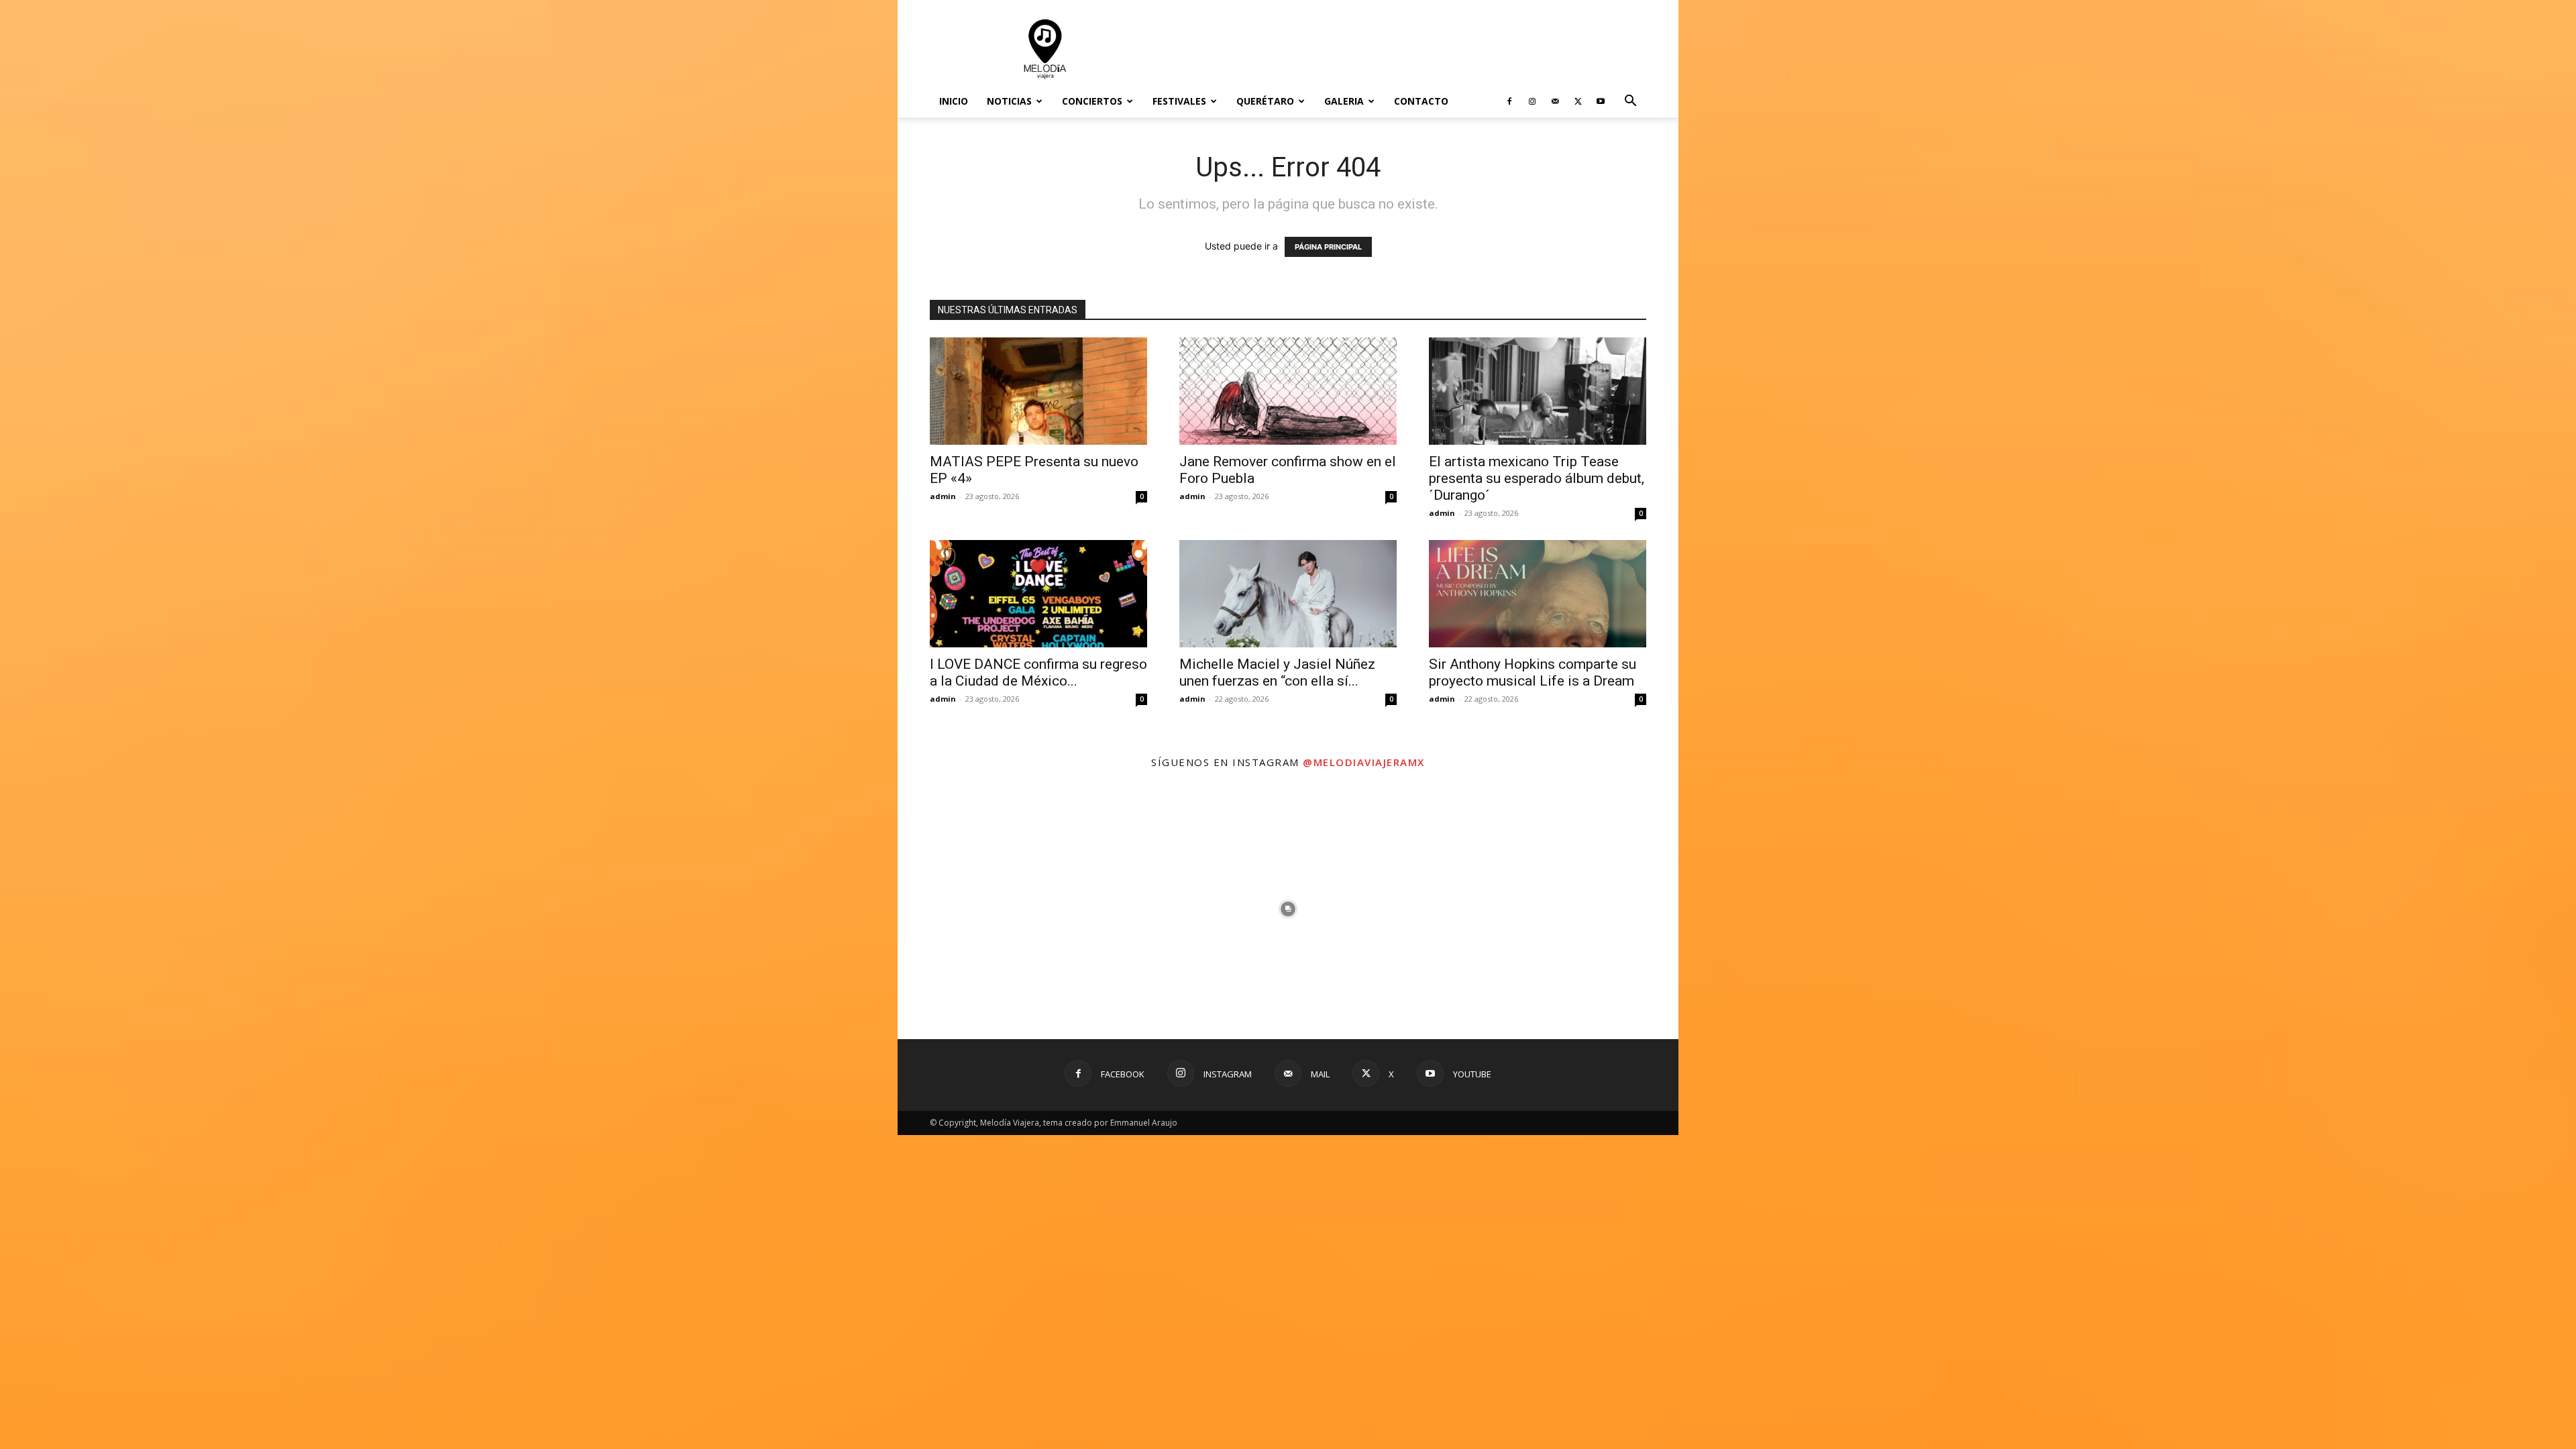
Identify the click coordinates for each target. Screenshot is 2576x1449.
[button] (1630, 102)
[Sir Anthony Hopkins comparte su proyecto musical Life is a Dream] (1538, 594)
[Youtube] (1601, 101)
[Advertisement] (1402, 49)
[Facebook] (1509, 101)
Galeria (1344, 101)
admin (943, 496)
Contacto (1421, 101)
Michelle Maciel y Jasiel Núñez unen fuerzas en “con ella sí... (1277, 673)
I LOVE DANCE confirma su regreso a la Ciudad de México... (1038, 673)
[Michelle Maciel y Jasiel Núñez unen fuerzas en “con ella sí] (1288, 594)
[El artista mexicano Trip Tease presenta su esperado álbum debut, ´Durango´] (1538, 391)
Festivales (1179, 101)
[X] (1578, 101)
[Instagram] (1532, 101)
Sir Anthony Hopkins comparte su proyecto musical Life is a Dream (1533, 673)
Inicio (954, 101)
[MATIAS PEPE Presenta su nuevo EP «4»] (1038, 391)
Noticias (1009, 101)
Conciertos (1092, 101)
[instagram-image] (1028, 909)
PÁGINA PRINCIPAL (1328, 247)
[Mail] (1555, 101)
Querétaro (1265, 101)
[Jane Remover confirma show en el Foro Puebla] (1288, 391)
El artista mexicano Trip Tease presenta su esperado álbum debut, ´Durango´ (1537, 478)
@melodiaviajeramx (1364, 762)
